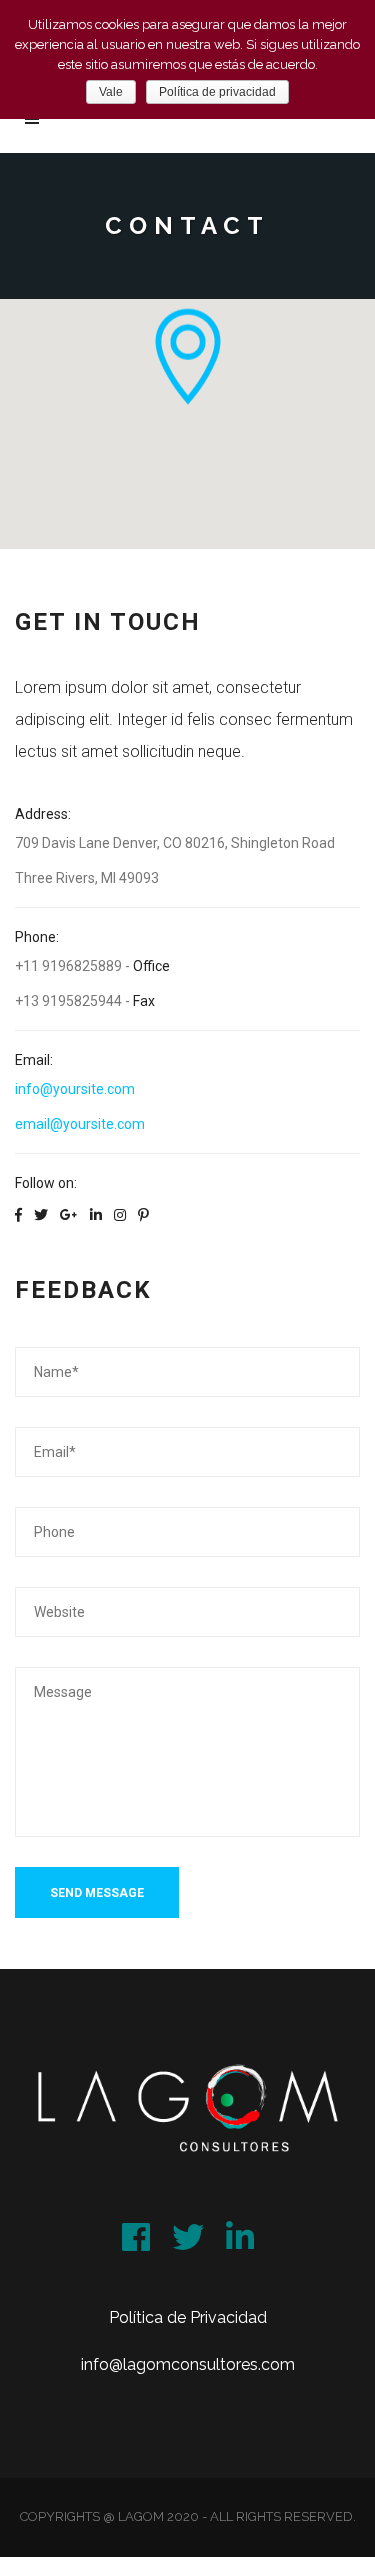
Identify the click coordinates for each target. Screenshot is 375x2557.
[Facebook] (136, 2228)
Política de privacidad (217, 92)
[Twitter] (188, 2228)
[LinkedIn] (240, 2228)
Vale (111, 92)
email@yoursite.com (80, 1124)
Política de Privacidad (188, 2317)
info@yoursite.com (75, 1089)
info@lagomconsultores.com (188, 2364)
